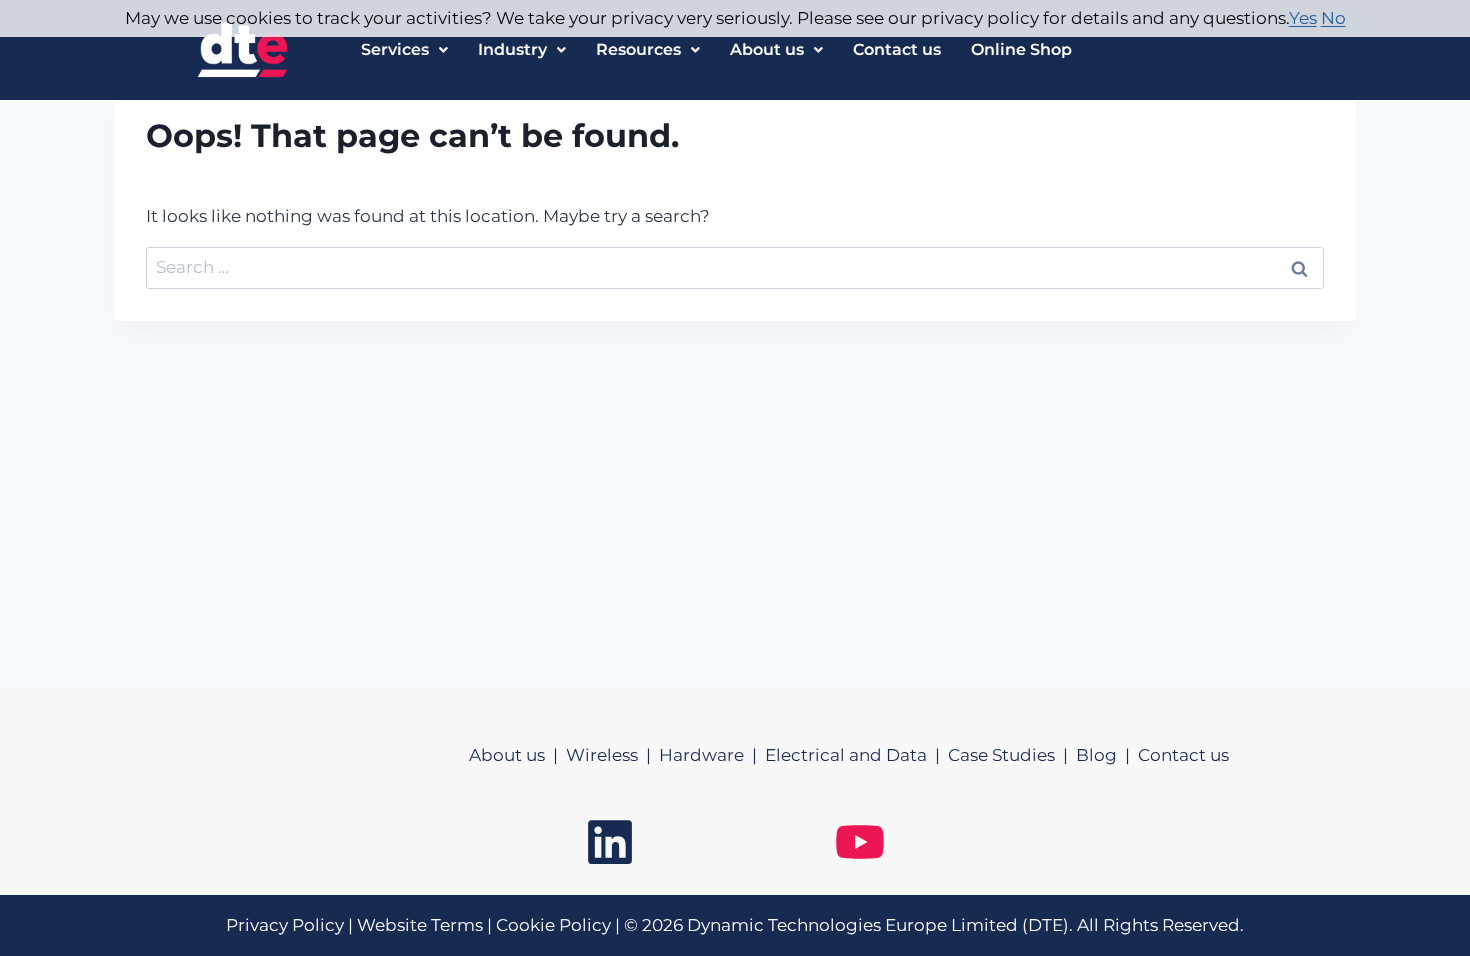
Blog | (1107, 755)
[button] (404, 50)
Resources (638, 49)
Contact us (897, 49)
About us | (517, 755)
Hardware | (712, 755)
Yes (1303, 18)
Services (395, 49)
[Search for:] (735, 267)
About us (767, 49)
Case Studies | (1012, 755)
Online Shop (1021, 49)
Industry (512, 49)
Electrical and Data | (856, 755)
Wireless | (612, 755)
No (1333, 18)
